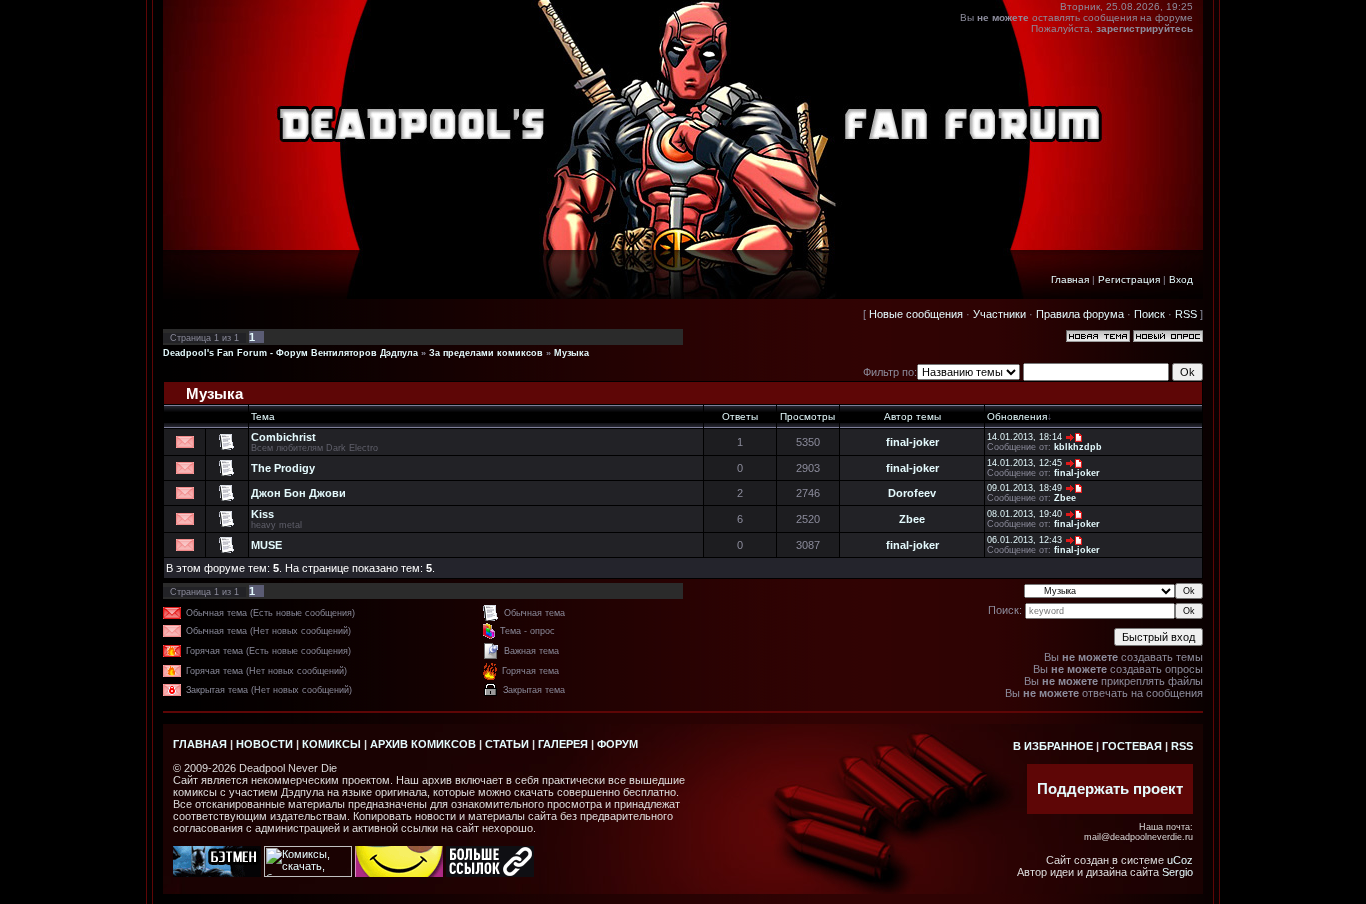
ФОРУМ (617, 744)
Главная (1070, 279)
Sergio (1177, 872)
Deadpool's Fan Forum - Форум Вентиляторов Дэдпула (290, 353)
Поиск (1149, 314)
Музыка (571, 353)
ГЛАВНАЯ (200, 744)
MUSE (266, 545)
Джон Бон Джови (298, 493)
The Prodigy (283, 468)
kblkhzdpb (1078, 447)
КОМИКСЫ (331, 744)
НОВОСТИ (264, 744)
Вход (1181, 279)
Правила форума (1080, 314)
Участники (999, 314)
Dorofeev (912, 493)
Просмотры (807, 416)
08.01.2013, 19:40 (1024, 514)
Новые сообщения (916, 314)
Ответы (740, 416)
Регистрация (1129, 279)
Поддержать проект (1110, 789)
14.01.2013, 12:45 (1024, 463)
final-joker (912, 442)
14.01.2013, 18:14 (1024, 437)
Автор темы (912, 416)
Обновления (1017, 416)
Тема (263, 416)
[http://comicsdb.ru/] (399, 873)
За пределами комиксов (486, 353)
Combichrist (283, 437)
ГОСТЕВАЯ (1132, 746)
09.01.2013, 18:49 (1024, 488)
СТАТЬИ (507, 744)
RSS (1186, 314)
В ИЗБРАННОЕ (1053, 746)
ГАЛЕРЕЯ (563, 744)
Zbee (1065, 498)
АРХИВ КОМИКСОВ (423, 744)
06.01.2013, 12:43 (1024, 540)
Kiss (262, 514)
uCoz (1180, 860)
